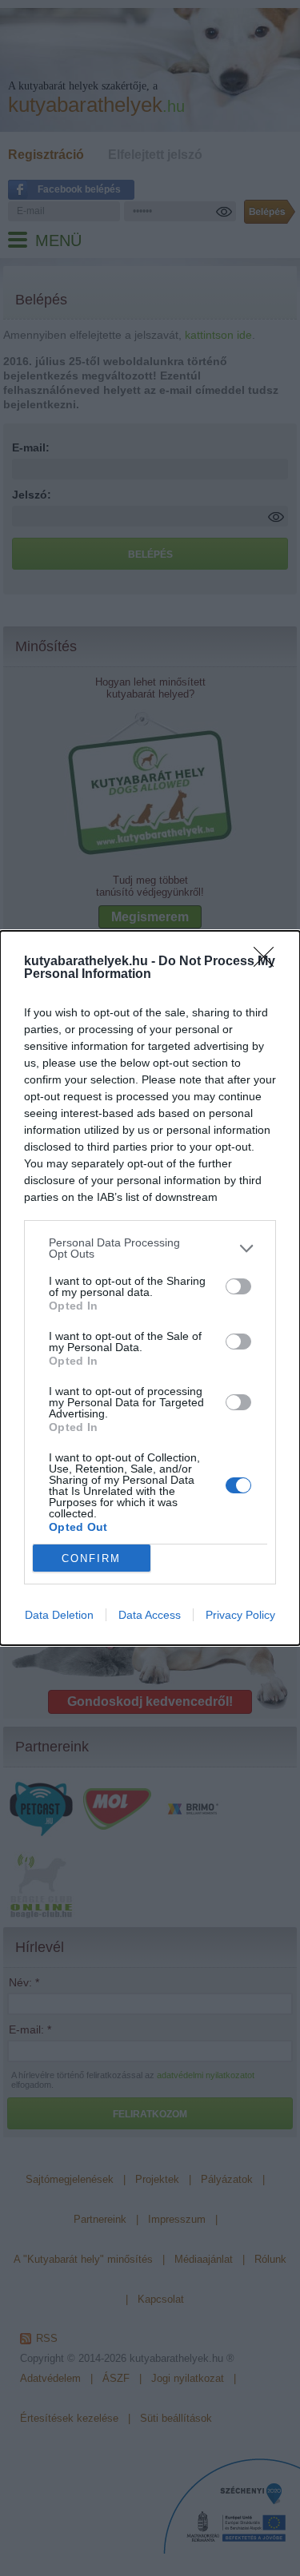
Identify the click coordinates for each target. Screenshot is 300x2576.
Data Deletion (59, 1615)
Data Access (150, 1615)
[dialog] (150, 1288)
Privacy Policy (240, 1615)
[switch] (238, 1286)
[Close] (269, 962)
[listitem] (150, 1248)
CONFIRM (91, 1558)
